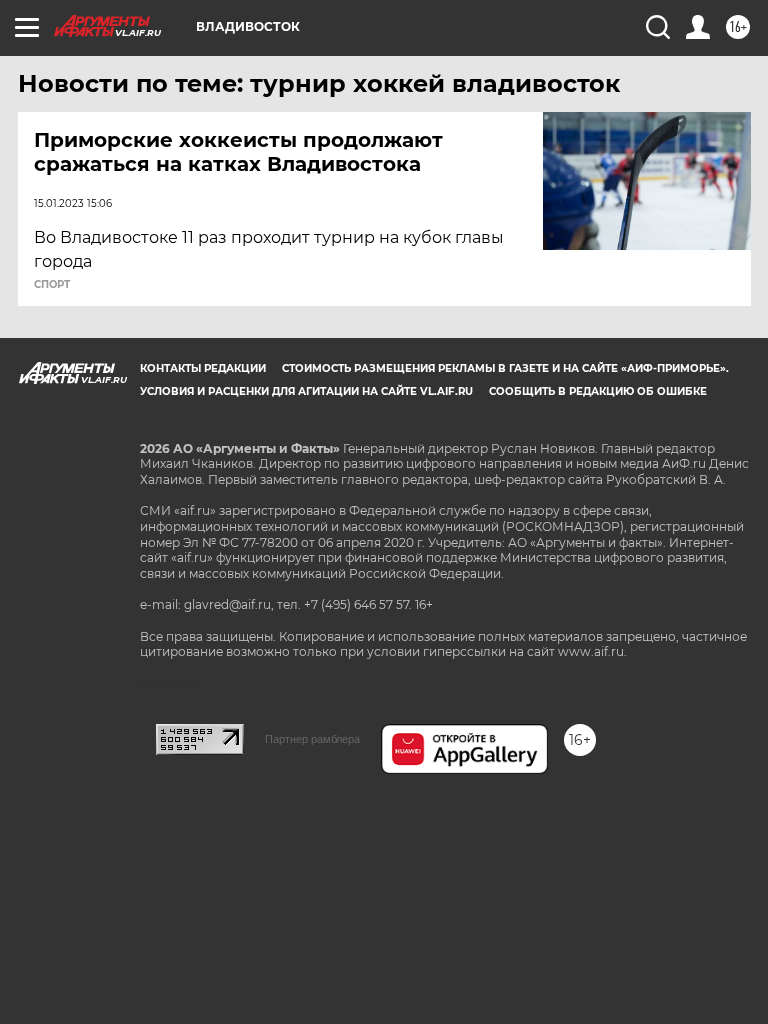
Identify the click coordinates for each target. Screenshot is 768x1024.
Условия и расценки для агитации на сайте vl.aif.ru (306, 391)
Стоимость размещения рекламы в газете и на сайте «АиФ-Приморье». (505, 368)
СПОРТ (52, 285)
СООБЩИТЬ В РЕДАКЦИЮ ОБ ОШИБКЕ (598, 391)
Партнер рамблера (312, 739)
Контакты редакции (203, 368)
